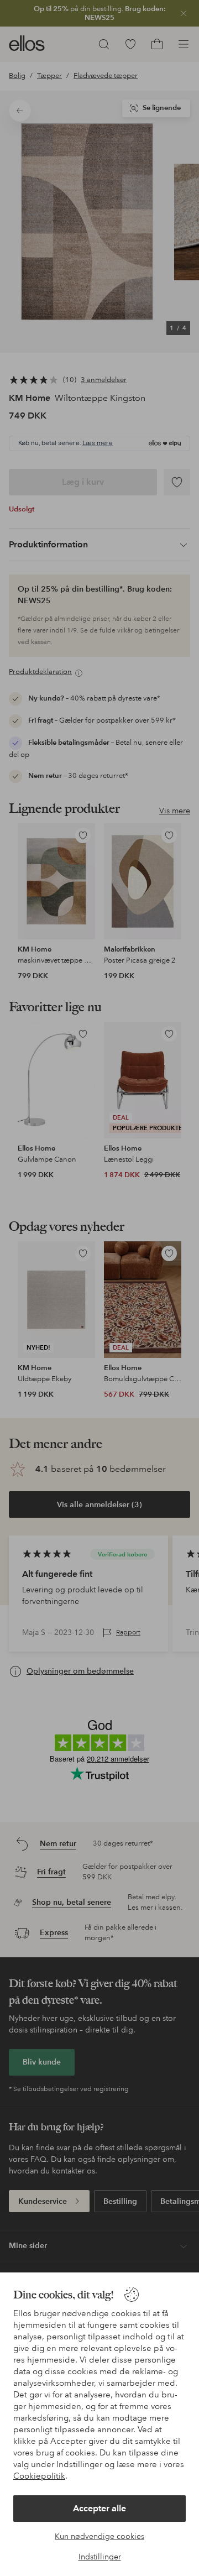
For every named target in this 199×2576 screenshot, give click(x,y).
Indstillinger (100, 2557)
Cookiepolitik (39, 2476)
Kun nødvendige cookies (99, 2536)
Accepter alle (99, 2508)
